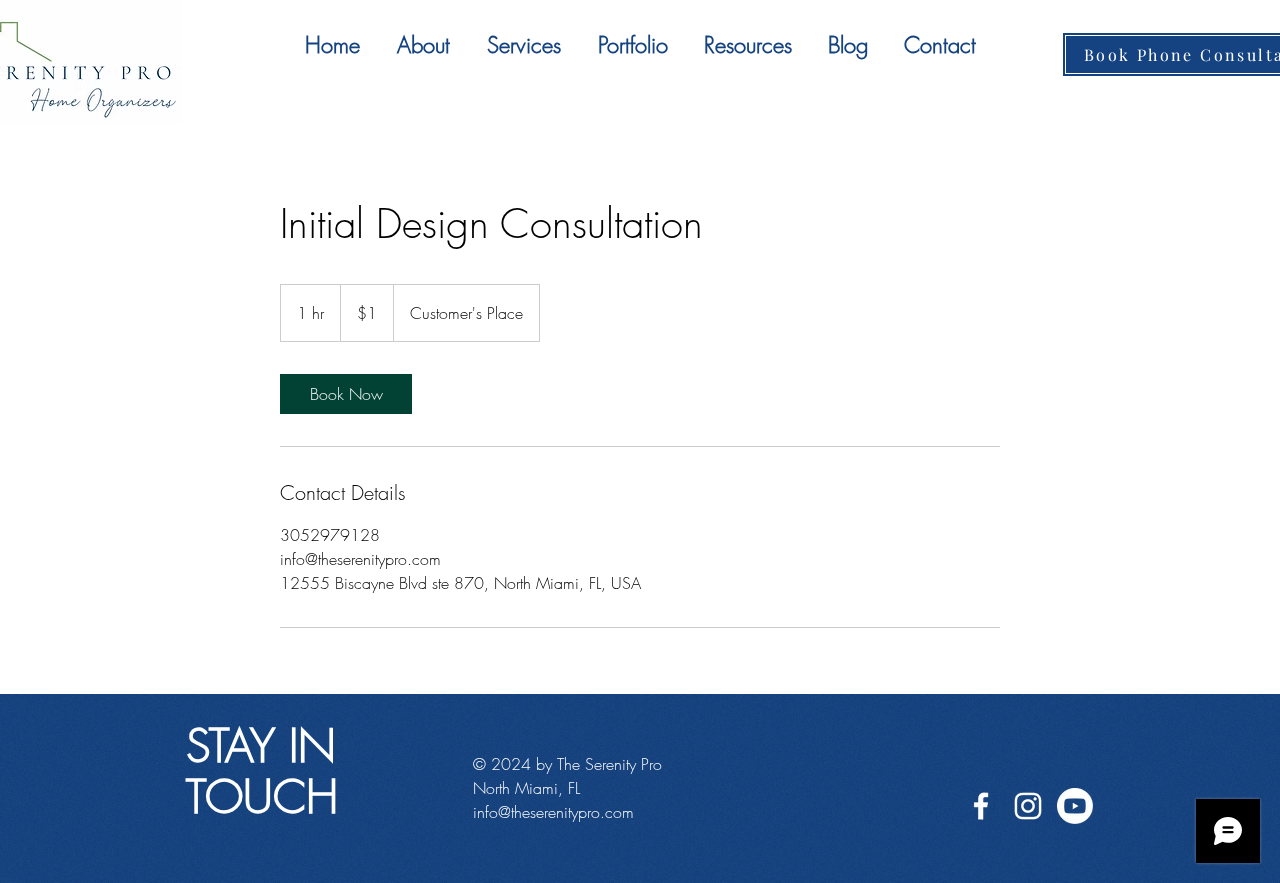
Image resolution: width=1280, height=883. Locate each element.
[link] (346, 394)
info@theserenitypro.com (553, 812)
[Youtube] (1075, 806)
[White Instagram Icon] (1028, 806)
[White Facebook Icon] (981, 806)
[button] (523, 45)
